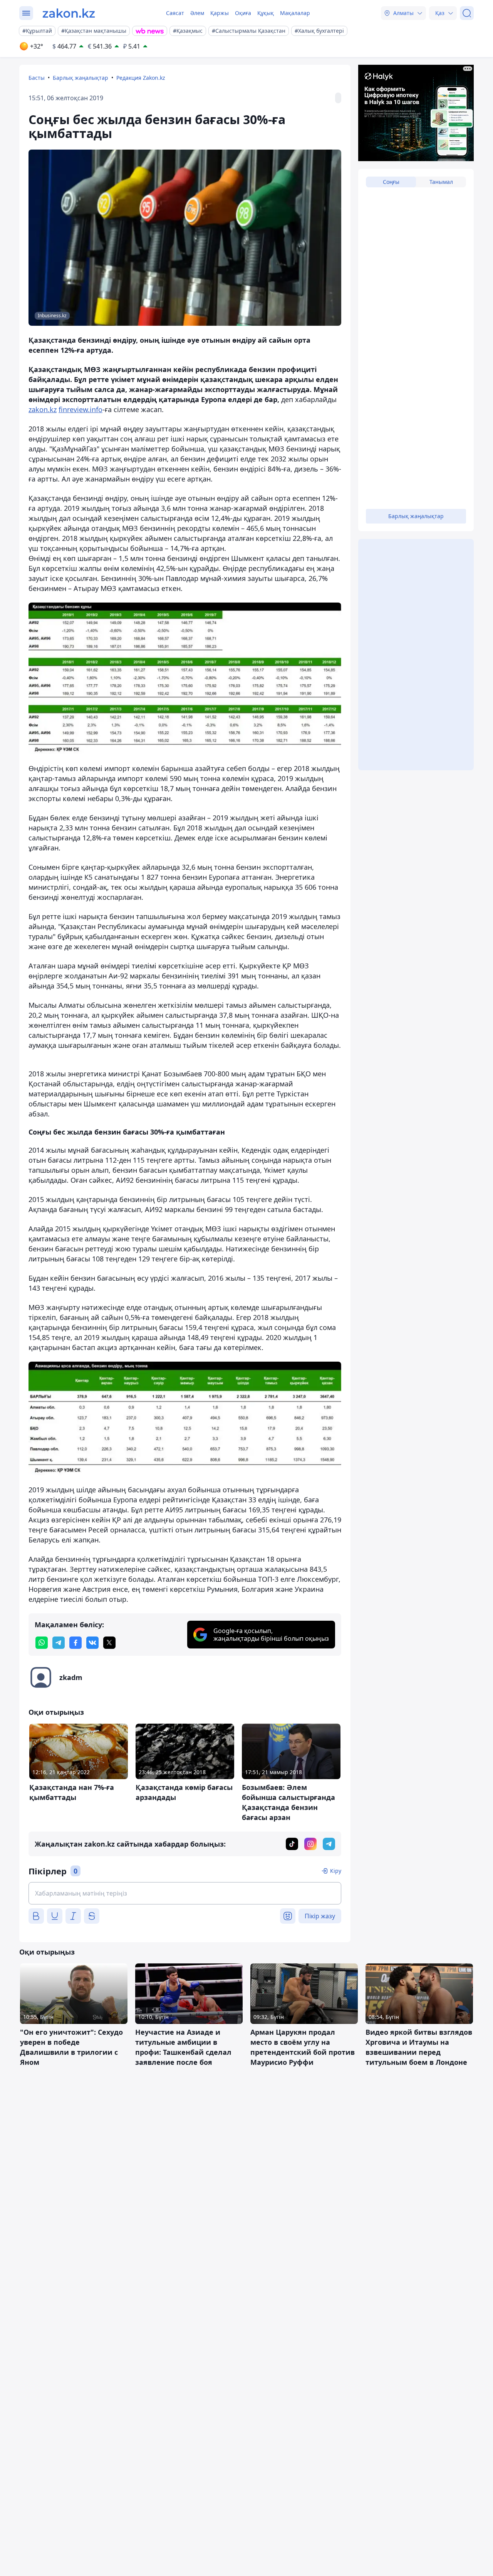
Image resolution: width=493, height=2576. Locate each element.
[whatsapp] (42, 1643)
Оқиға (243, 13)
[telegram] (59, 1643)
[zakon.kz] (69, 13)
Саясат (175, 13)
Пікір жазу (320, 1916)
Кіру (336, 1871)
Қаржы (220, 13)
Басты (37, 78)
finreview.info (80, 409)
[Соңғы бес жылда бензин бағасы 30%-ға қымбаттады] (185, 678)
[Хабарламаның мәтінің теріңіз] (185, 1893)
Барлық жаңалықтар (80, 78)
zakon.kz (43, 409)
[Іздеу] (467, 13)
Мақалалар (295, 13)
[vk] (92, 1643)
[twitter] (109, 1643)
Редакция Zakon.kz (141, 78)
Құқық (266, 13)
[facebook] (75, 1643)
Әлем (197, 13)
